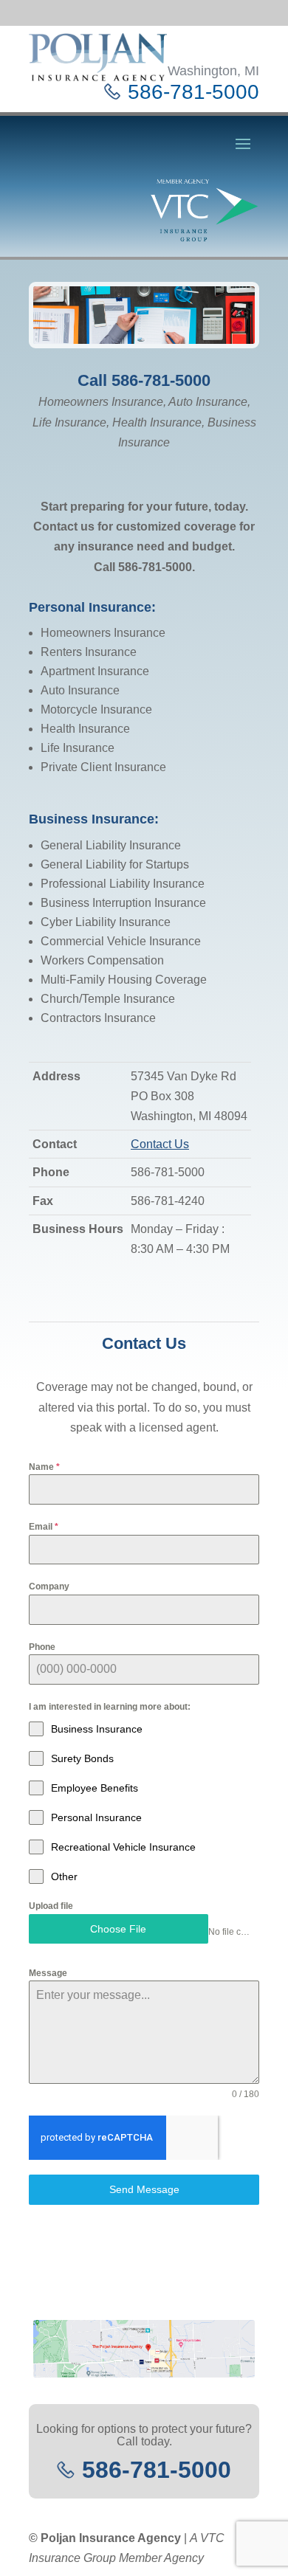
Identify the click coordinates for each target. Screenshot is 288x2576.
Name (44, 1467)
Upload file (51, 1906)
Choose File (118, 1929)
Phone (42, 1647)
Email (44, 1527)
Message (48, 1973)
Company (49, 1586)
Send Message (144, 2189)
